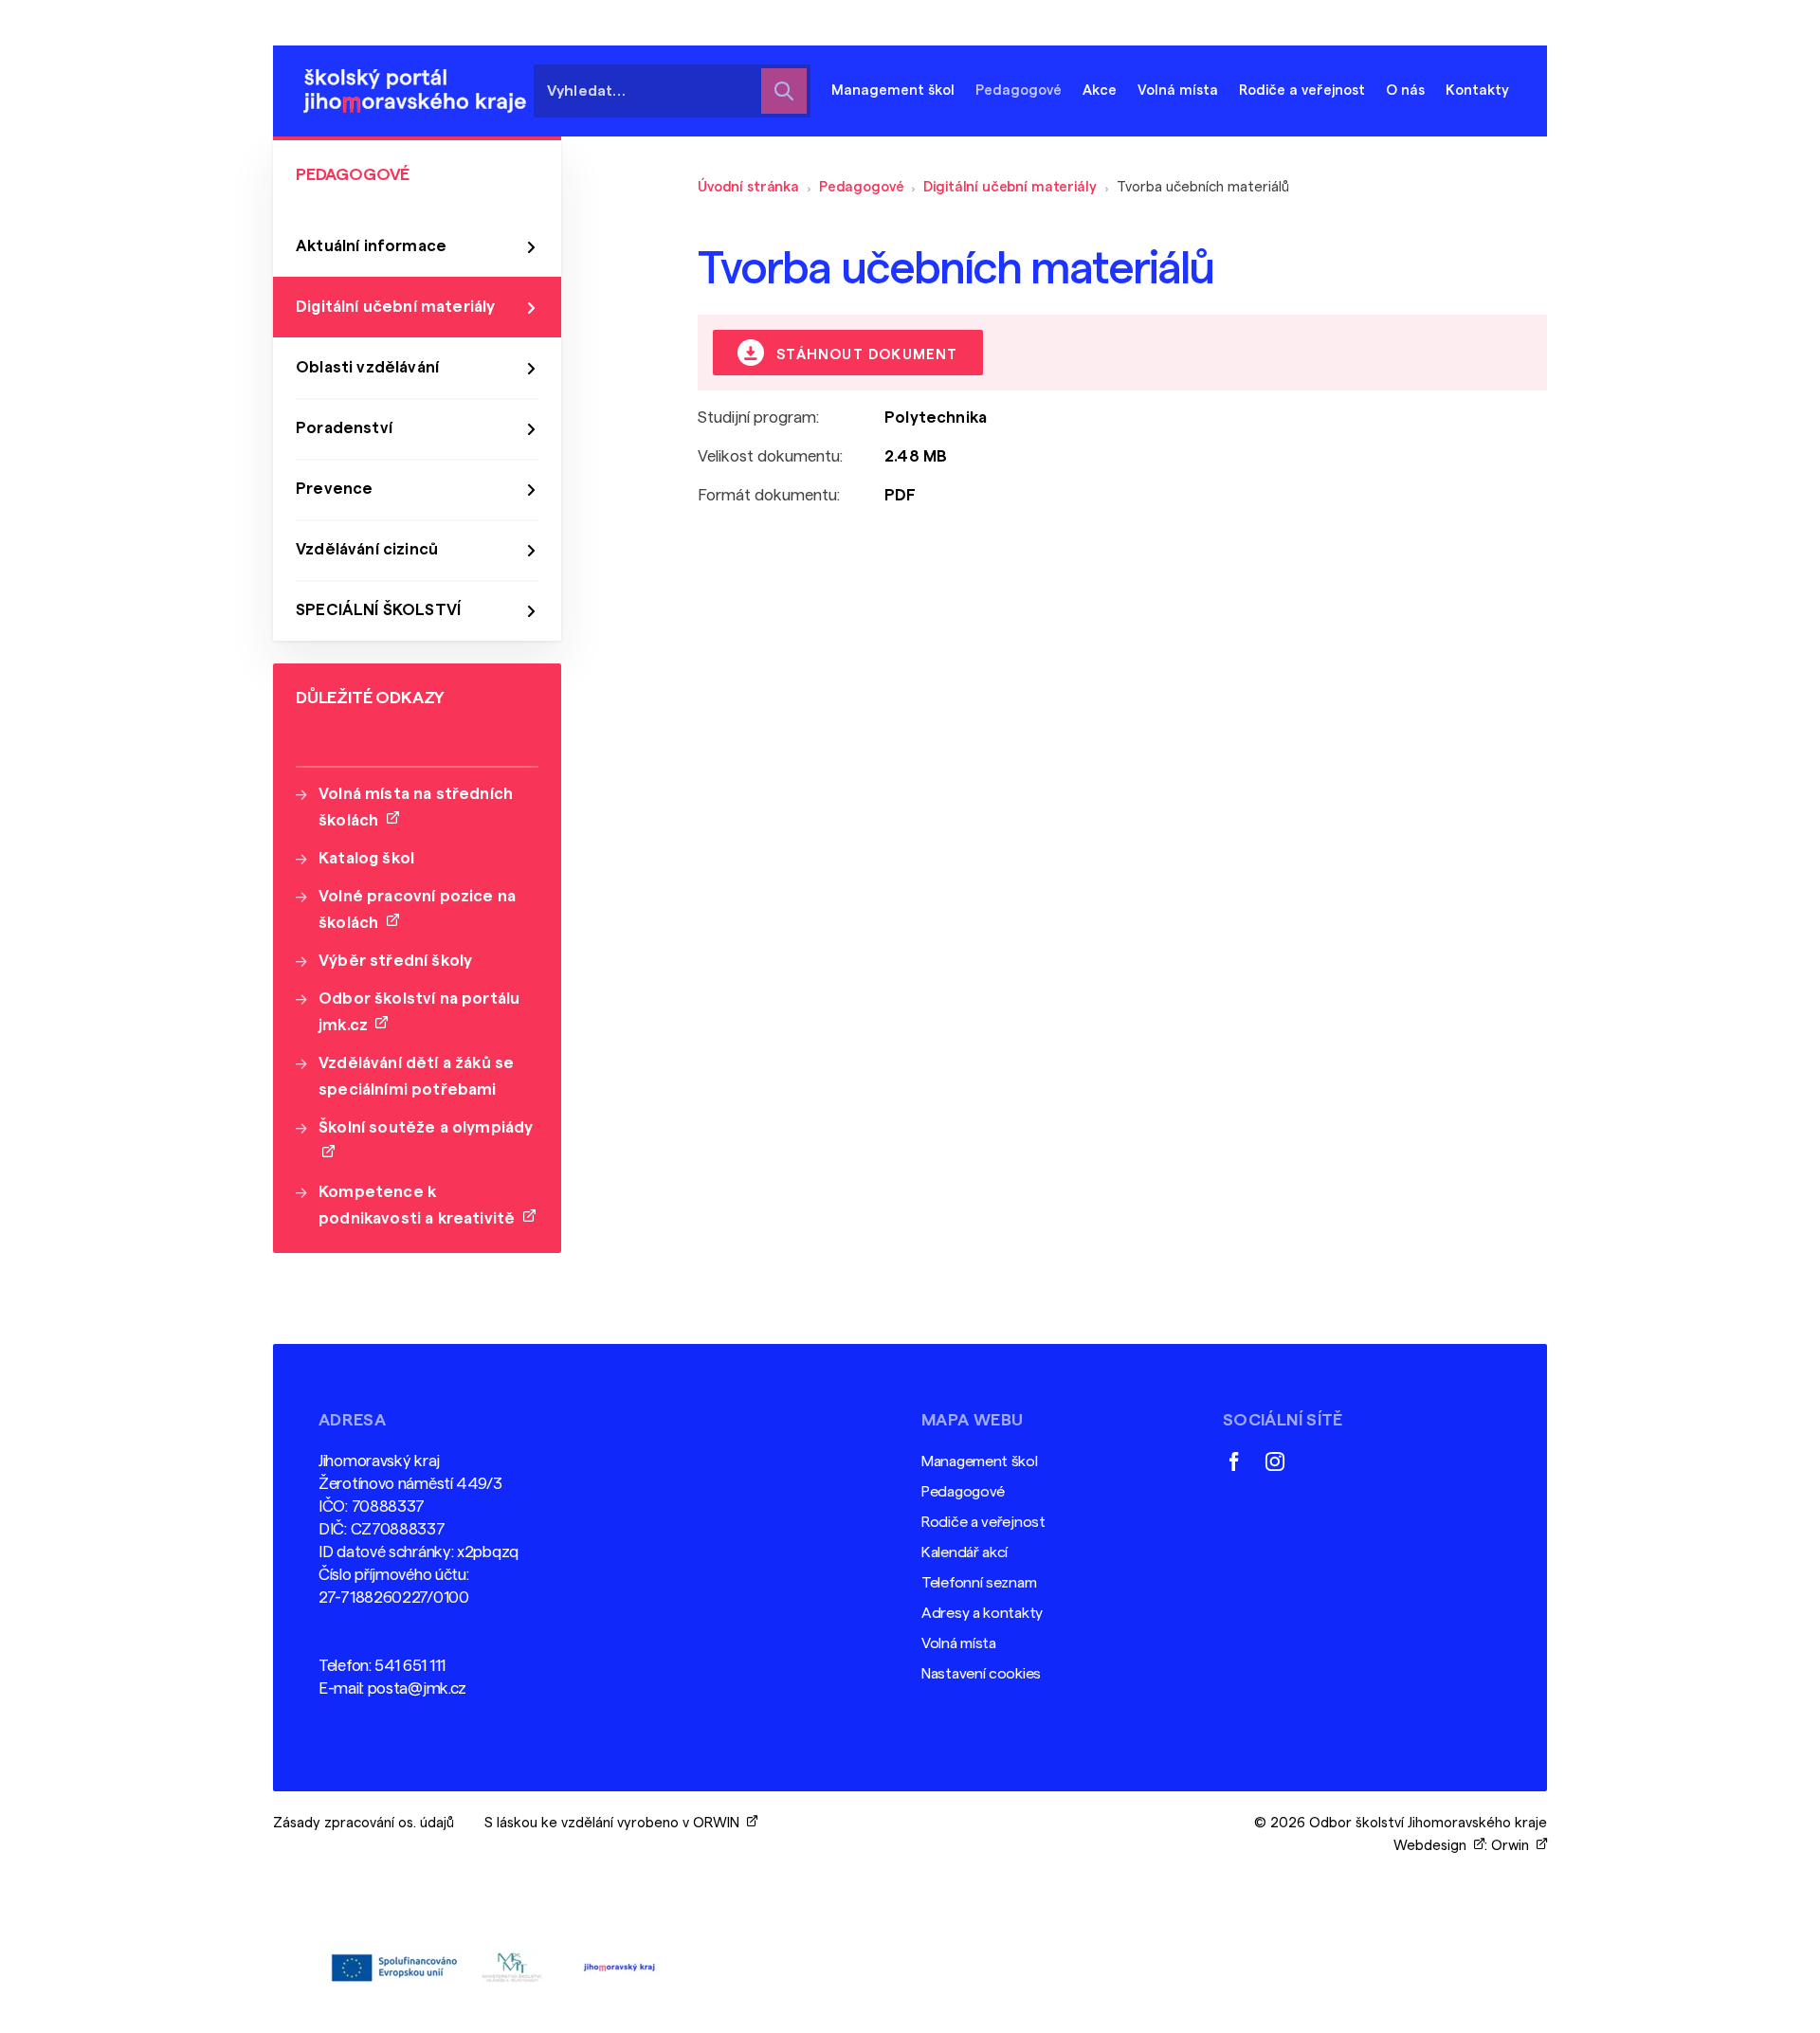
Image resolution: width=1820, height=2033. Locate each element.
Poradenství (344, 428)
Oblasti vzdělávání (367, 367)
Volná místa (1178, 91)
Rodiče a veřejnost (983, 1522)
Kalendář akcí (965, 1552)
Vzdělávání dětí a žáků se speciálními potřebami (416, 1076)
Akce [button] (1100, 91)
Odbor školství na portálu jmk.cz (419, 1012)
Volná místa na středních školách (416, 807)
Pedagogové (862, 187)
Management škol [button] (893, 91)
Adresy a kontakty (982, 1613)
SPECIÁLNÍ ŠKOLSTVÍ (378, 610)
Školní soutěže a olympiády (426, 1141)
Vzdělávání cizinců (367, 549)
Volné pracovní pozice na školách (417, 909)
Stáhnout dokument (865, 355)
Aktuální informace (371, 246)
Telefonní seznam (979, 1583)
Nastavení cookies (981, 1674)
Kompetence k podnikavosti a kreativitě (421, 1205)
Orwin (1514, 1846)
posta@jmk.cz (417, 1688)
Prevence (334, 489)
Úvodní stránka (748, 187)
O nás (1405, 91)
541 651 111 (410, 1666)
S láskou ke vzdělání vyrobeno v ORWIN (616, 1823)
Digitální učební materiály (1010, 187)
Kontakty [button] (1477, 91)
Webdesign (1434, 1846)
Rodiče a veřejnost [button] (1302, 91)
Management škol (980, 1461)
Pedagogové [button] (1019, 91)
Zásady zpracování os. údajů (364, 1823)
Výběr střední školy (395, 961)
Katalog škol (366, 858)
